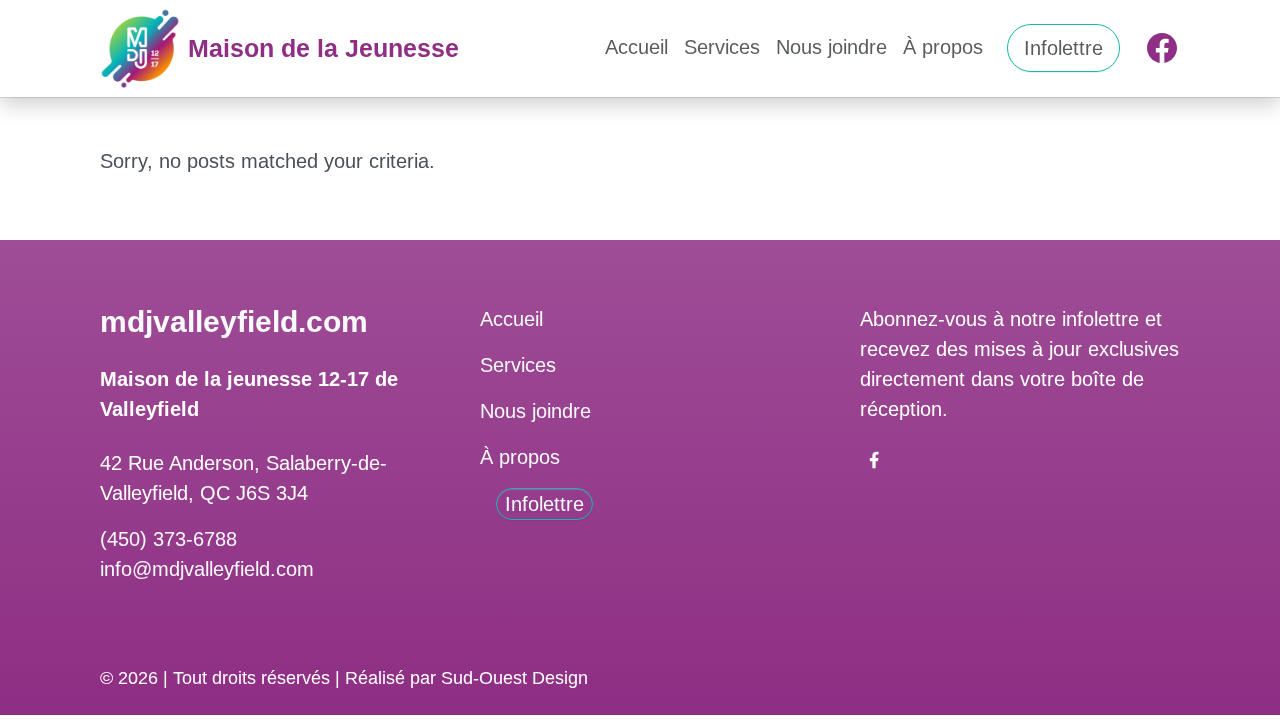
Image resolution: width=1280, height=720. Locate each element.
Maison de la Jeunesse (323, 48)
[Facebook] (1162, 48)
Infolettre (1063, 48)
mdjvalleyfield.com (234, 321)
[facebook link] (874, 459)
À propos (943, 47)
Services (722, 47)
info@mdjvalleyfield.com (207, 569)
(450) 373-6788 (168, 539)
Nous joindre (831, 47)
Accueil (636, 47)
